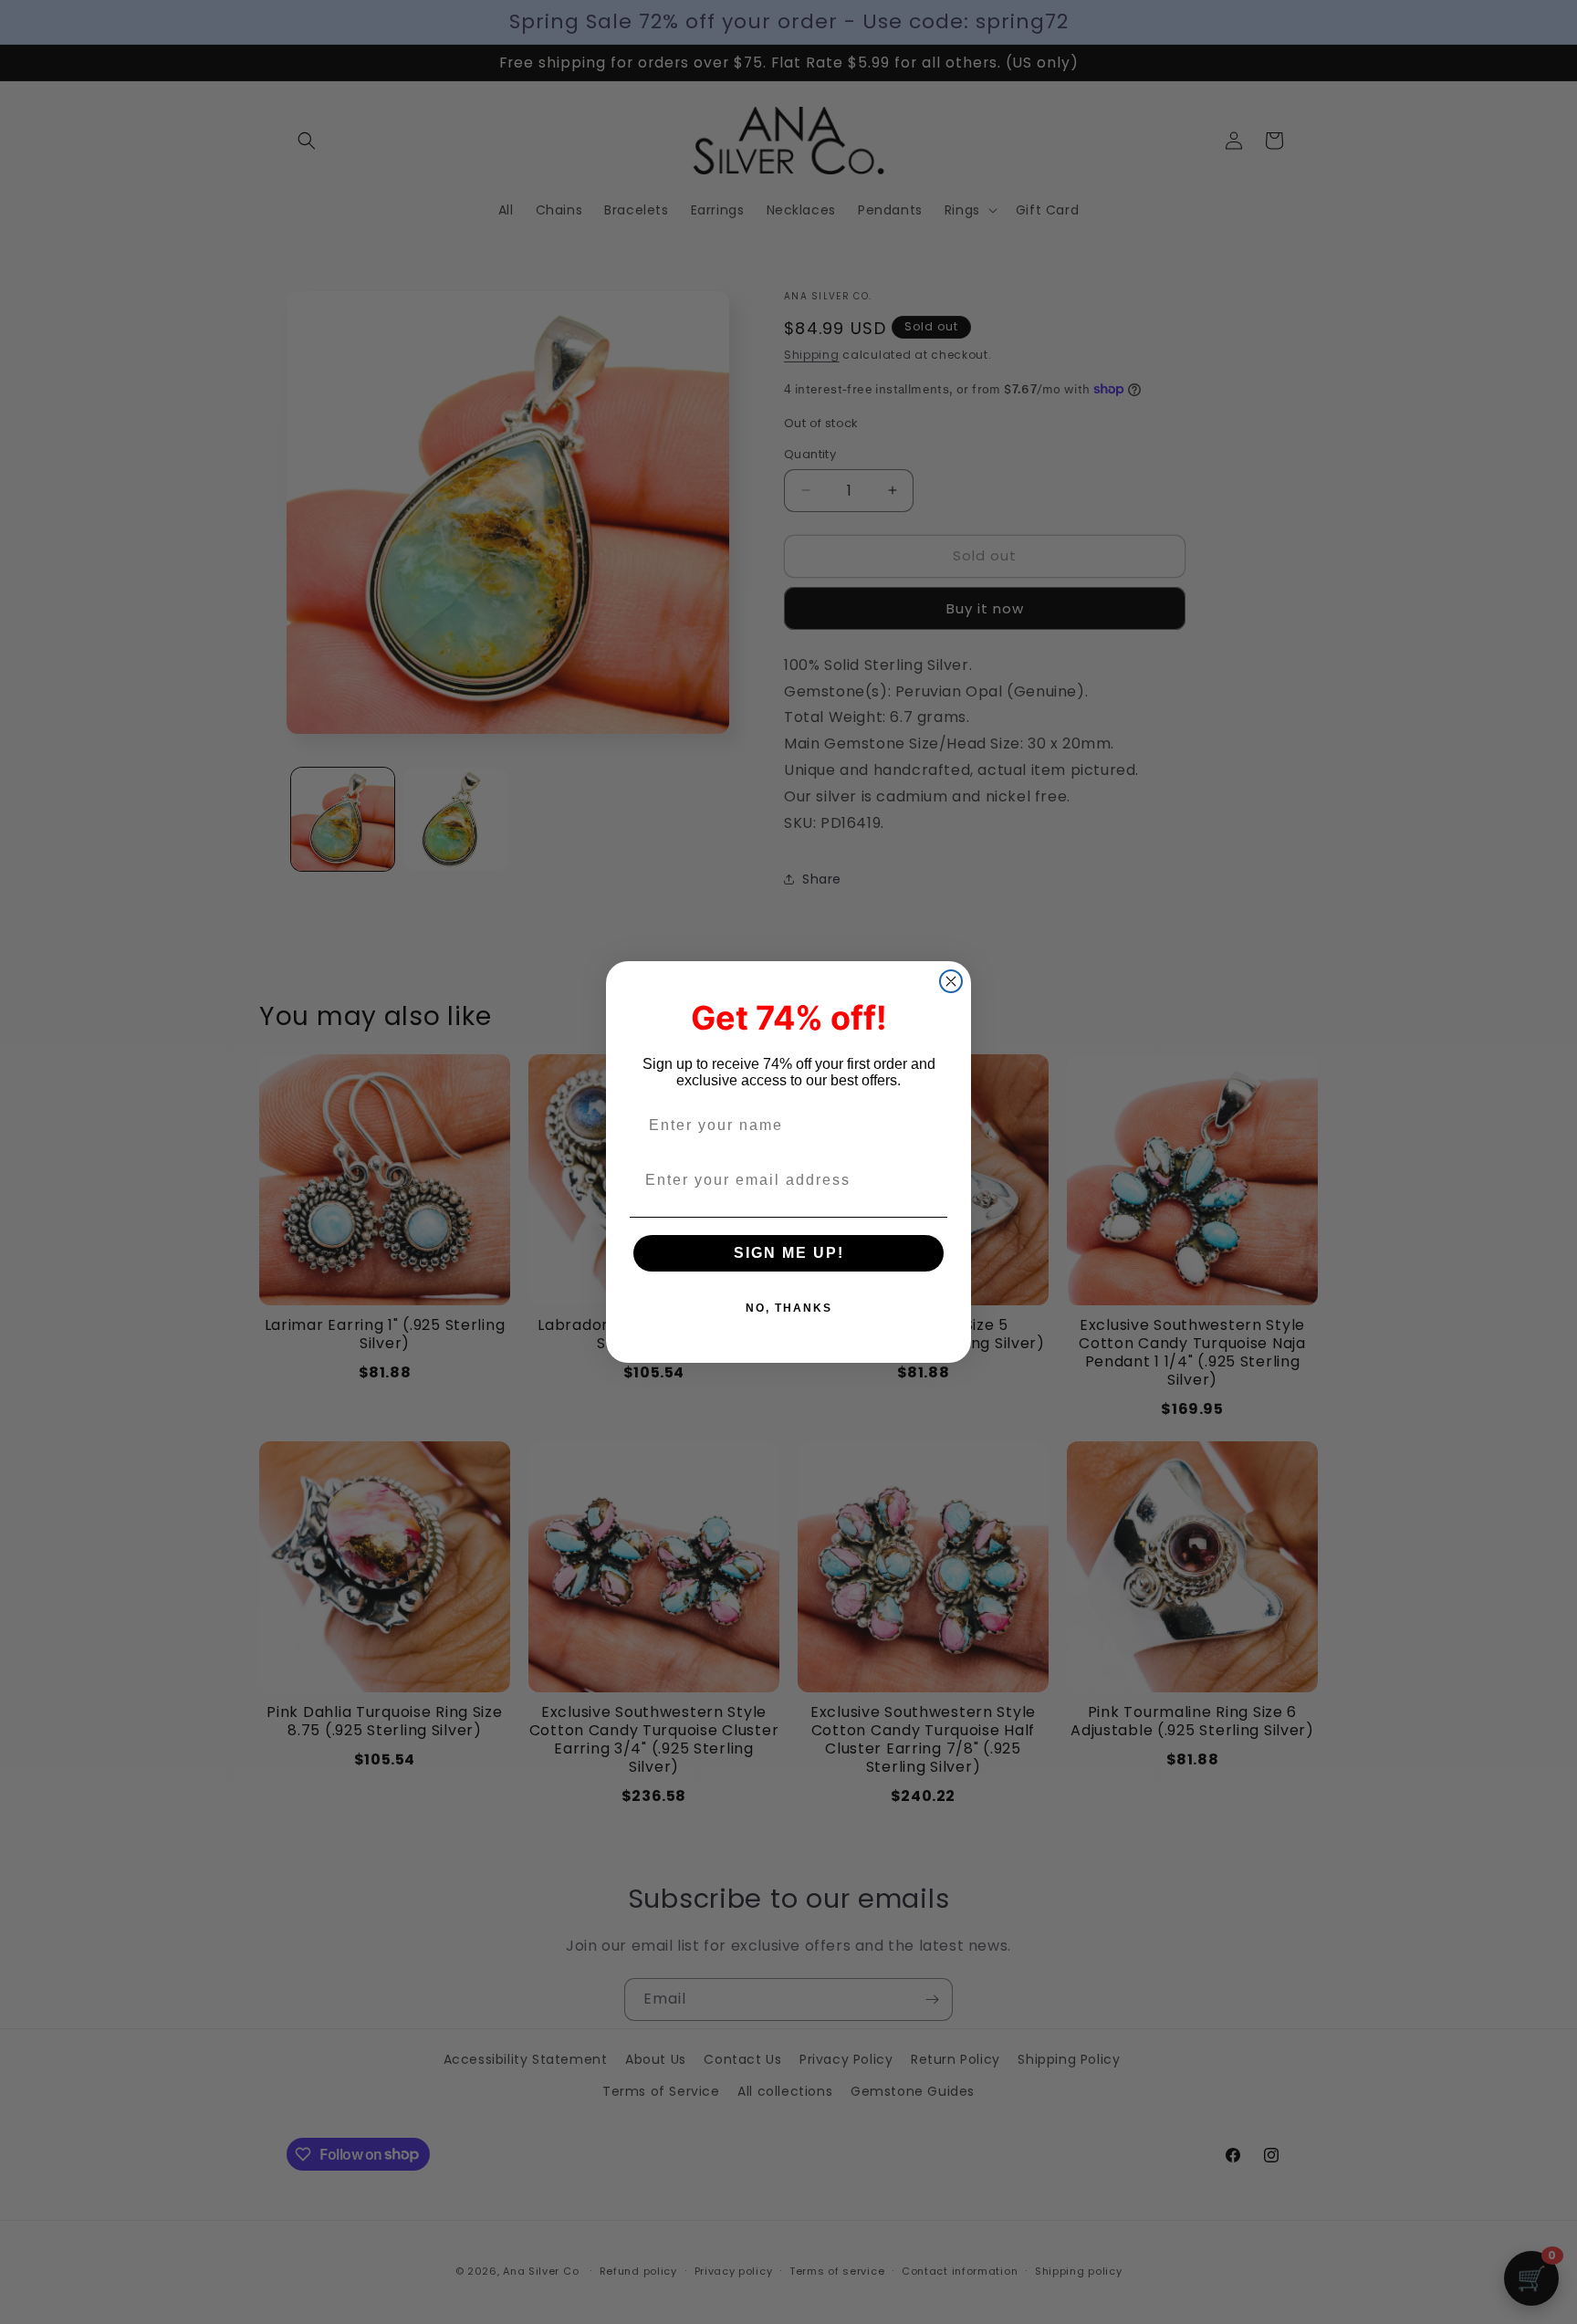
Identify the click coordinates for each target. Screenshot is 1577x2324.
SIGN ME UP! (789, 1253)
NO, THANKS (789, 1308)
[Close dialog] (951, 981)
